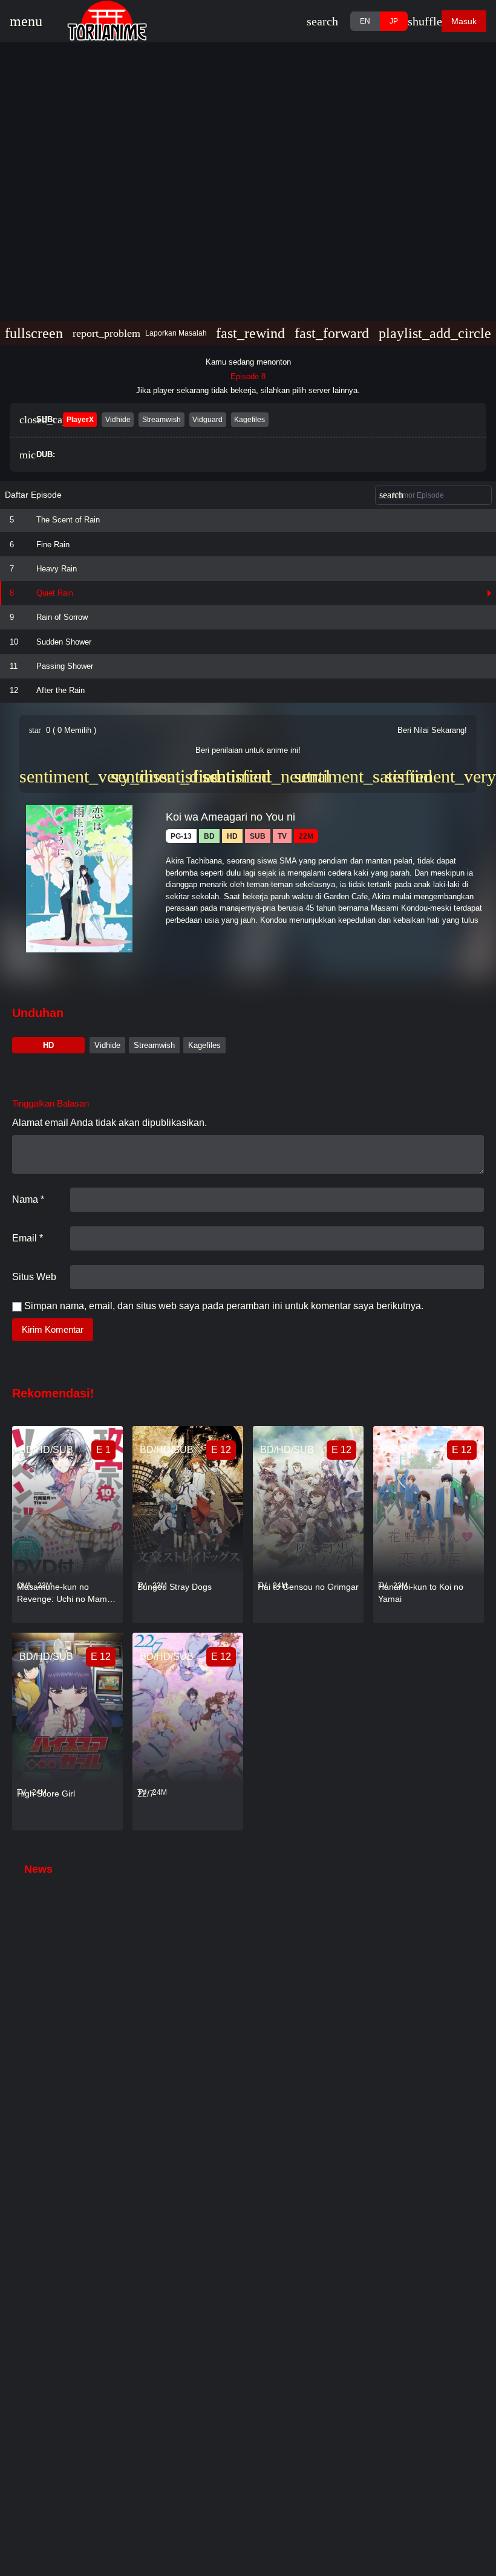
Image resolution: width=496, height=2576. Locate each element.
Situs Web (34, 1277)
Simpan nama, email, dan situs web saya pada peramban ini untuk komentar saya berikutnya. (224, 1306)
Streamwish (154, 1045)
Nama (28, 1199)
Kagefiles (204, 1045)
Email (28, 1238)
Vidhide (107, 1045)
